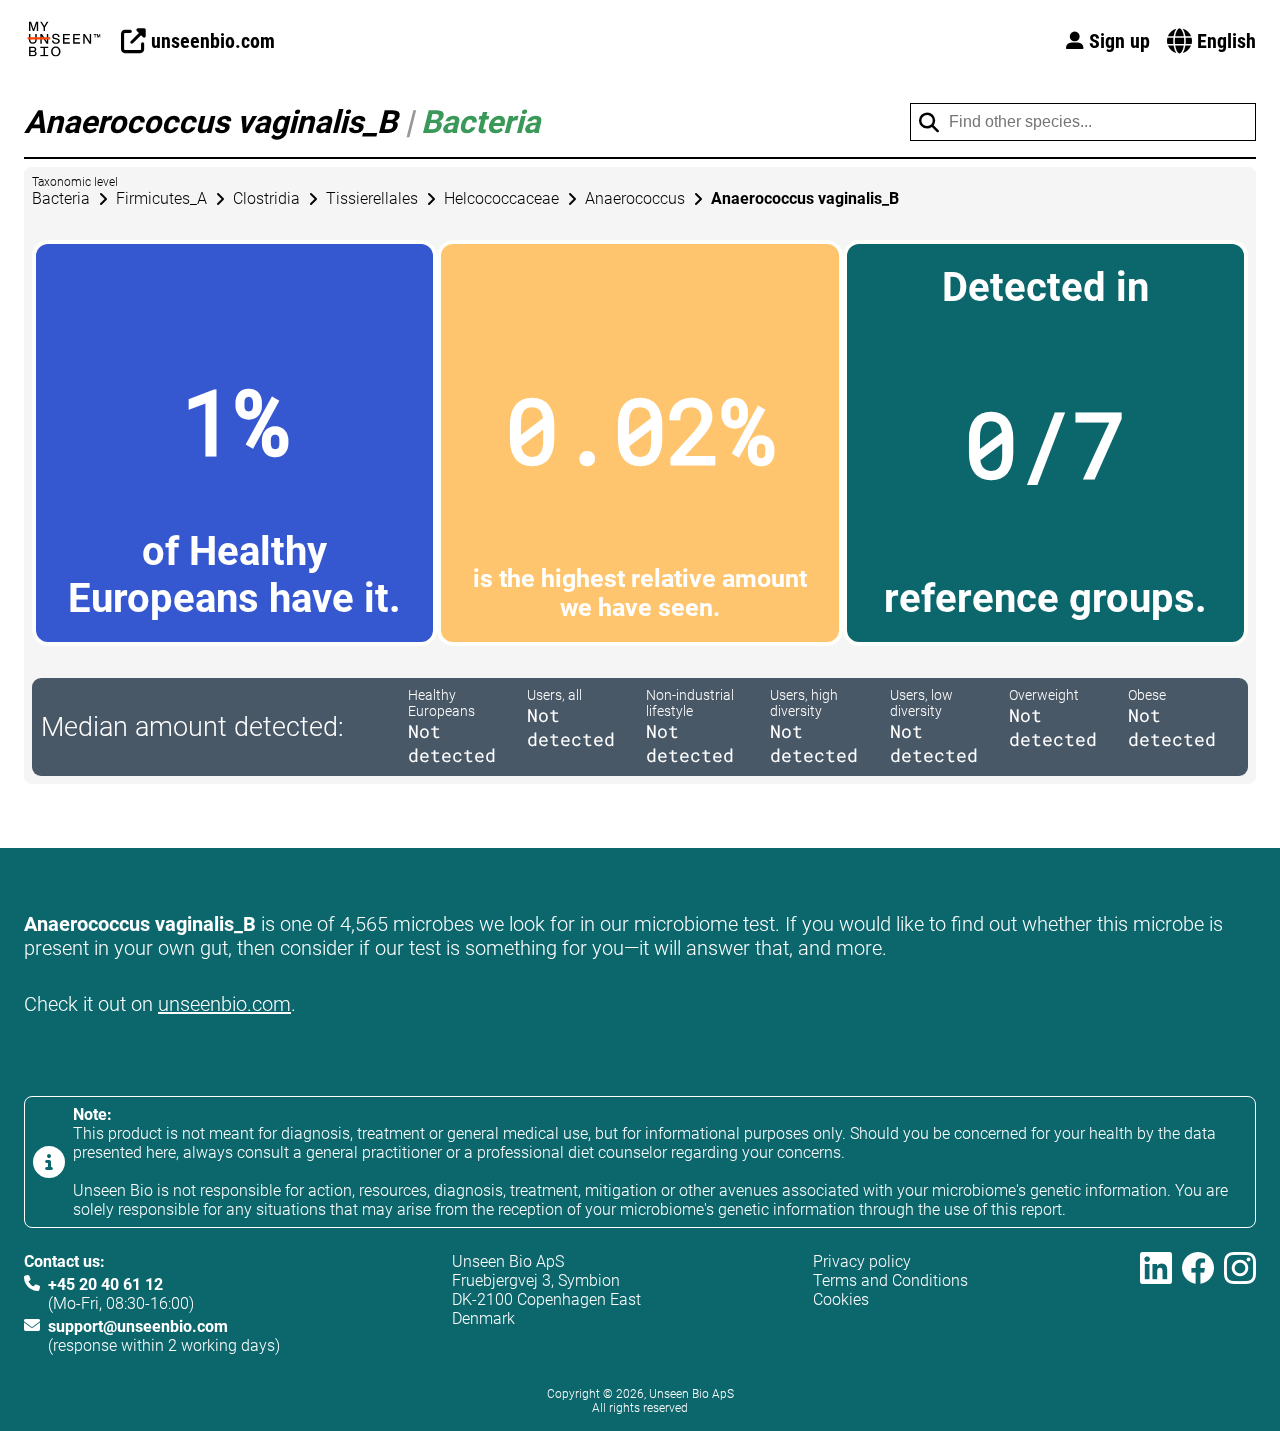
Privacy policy (862, 1261)
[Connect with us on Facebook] (1198, 1303)
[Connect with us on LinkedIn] (1156, 1303)
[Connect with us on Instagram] (1240, 1303)
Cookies (841, 1299)
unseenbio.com (224, 1004)
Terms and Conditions (890, 1280)
